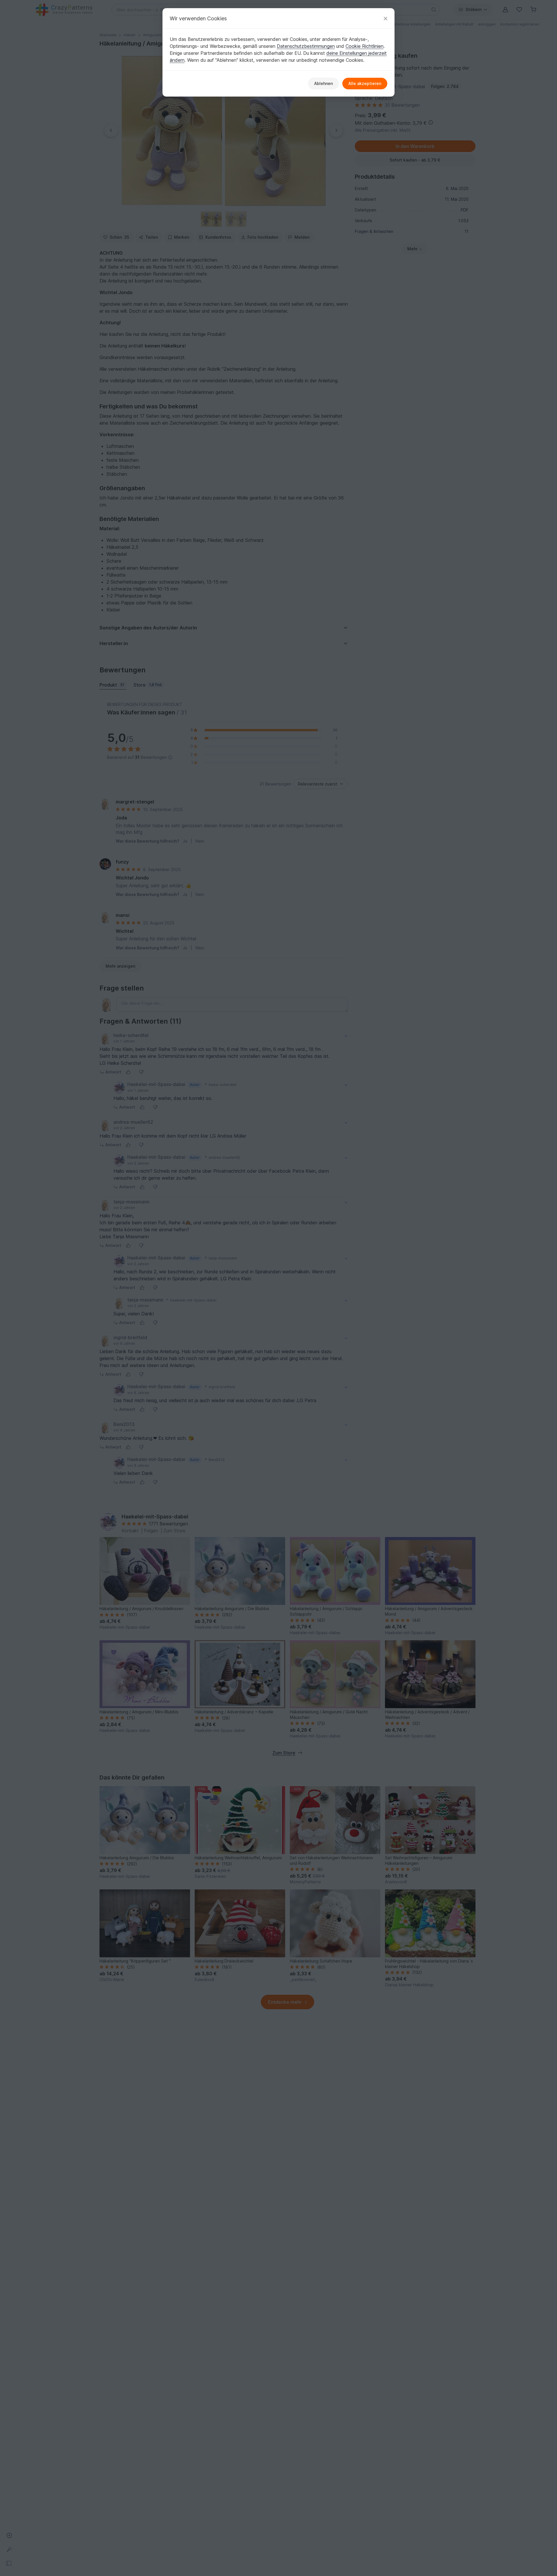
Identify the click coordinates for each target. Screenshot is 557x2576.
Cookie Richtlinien (365, 46)
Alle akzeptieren (365, 83)
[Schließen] (386, 18)
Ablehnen (323, 83)
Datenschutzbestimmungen (306, 46)
